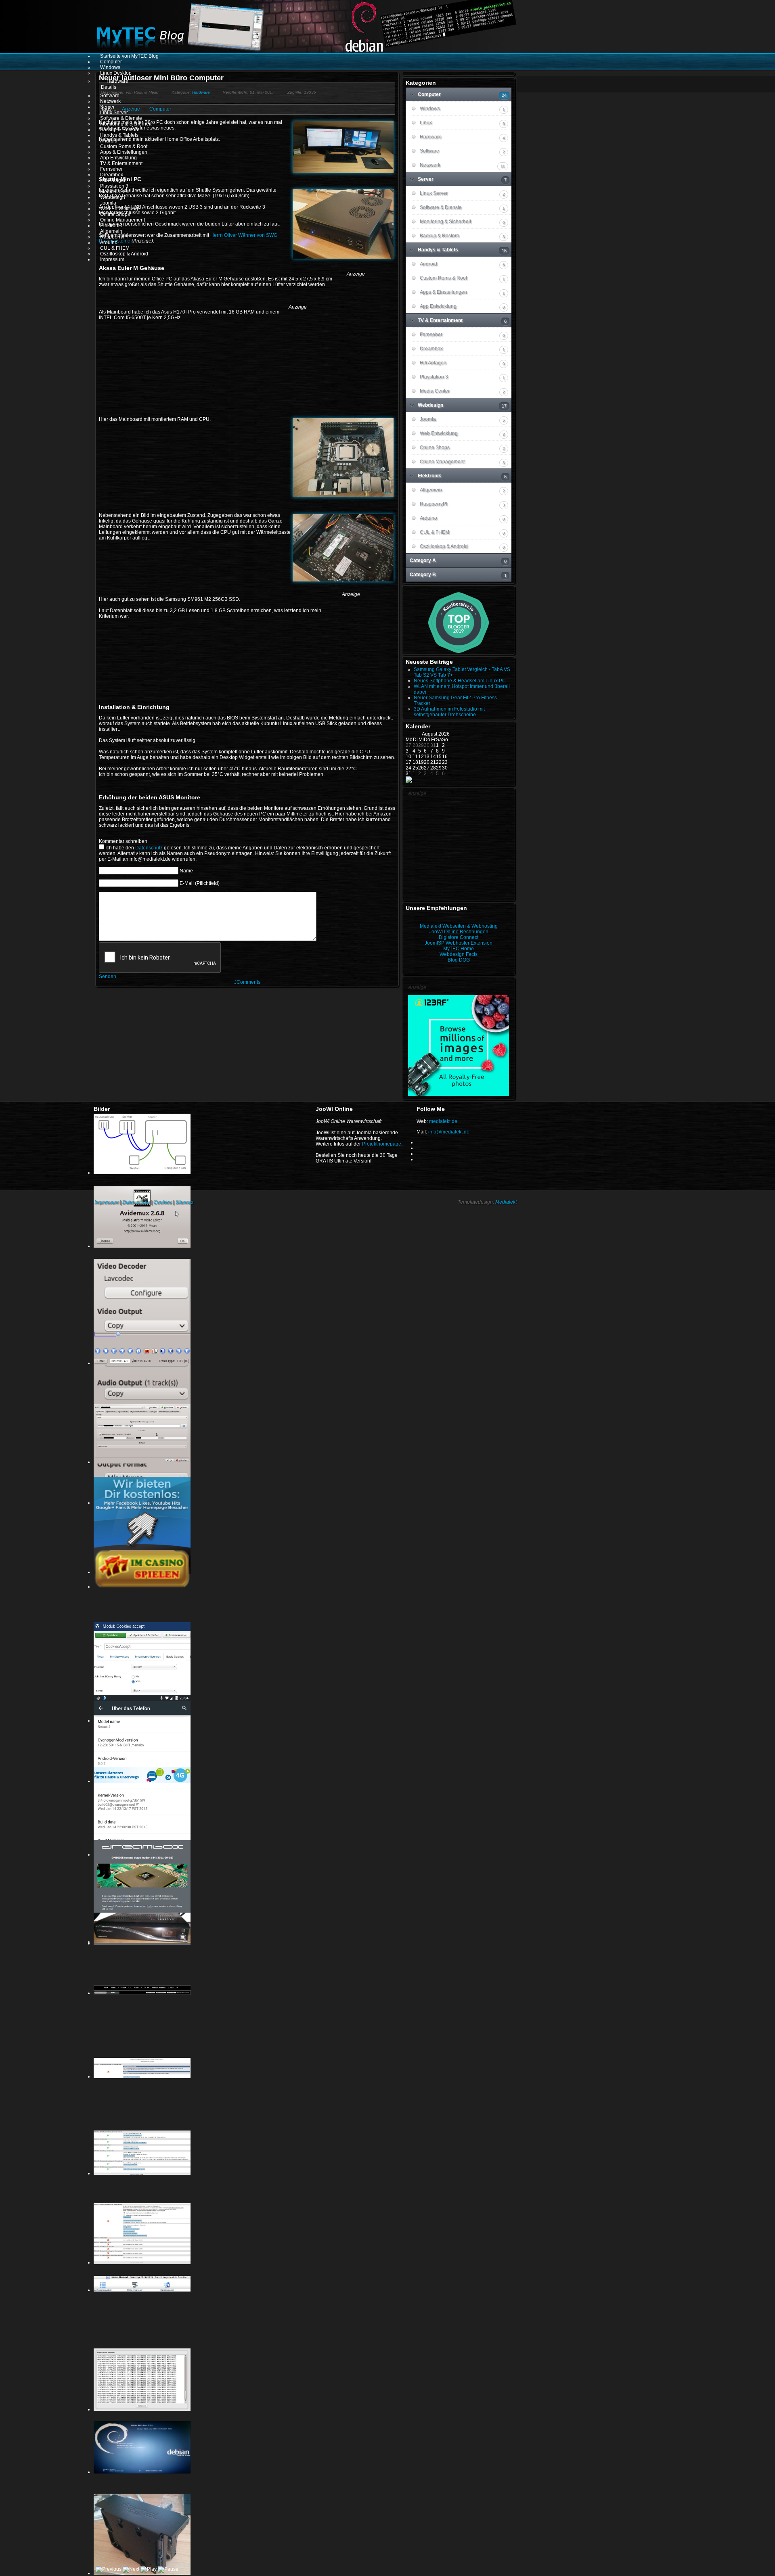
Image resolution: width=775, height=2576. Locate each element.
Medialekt (506, 1202)
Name (186, 871)
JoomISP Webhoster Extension (459, 943)
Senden (108, 976)
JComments (247, 982)
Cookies (162, 1202)
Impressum (107, 1202)
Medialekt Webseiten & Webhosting (459, 926)
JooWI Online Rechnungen (459, 932)
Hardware (201, 92)
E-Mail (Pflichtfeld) (200, 883)
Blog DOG (459, 960)
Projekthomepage (382, 1144)
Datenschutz (149, 848)
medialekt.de (443, 1121)
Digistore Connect (459, 937)
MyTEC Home (459, 949)
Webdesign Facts (459, 954)
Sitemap (184, 1202)
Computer (160, 109)
